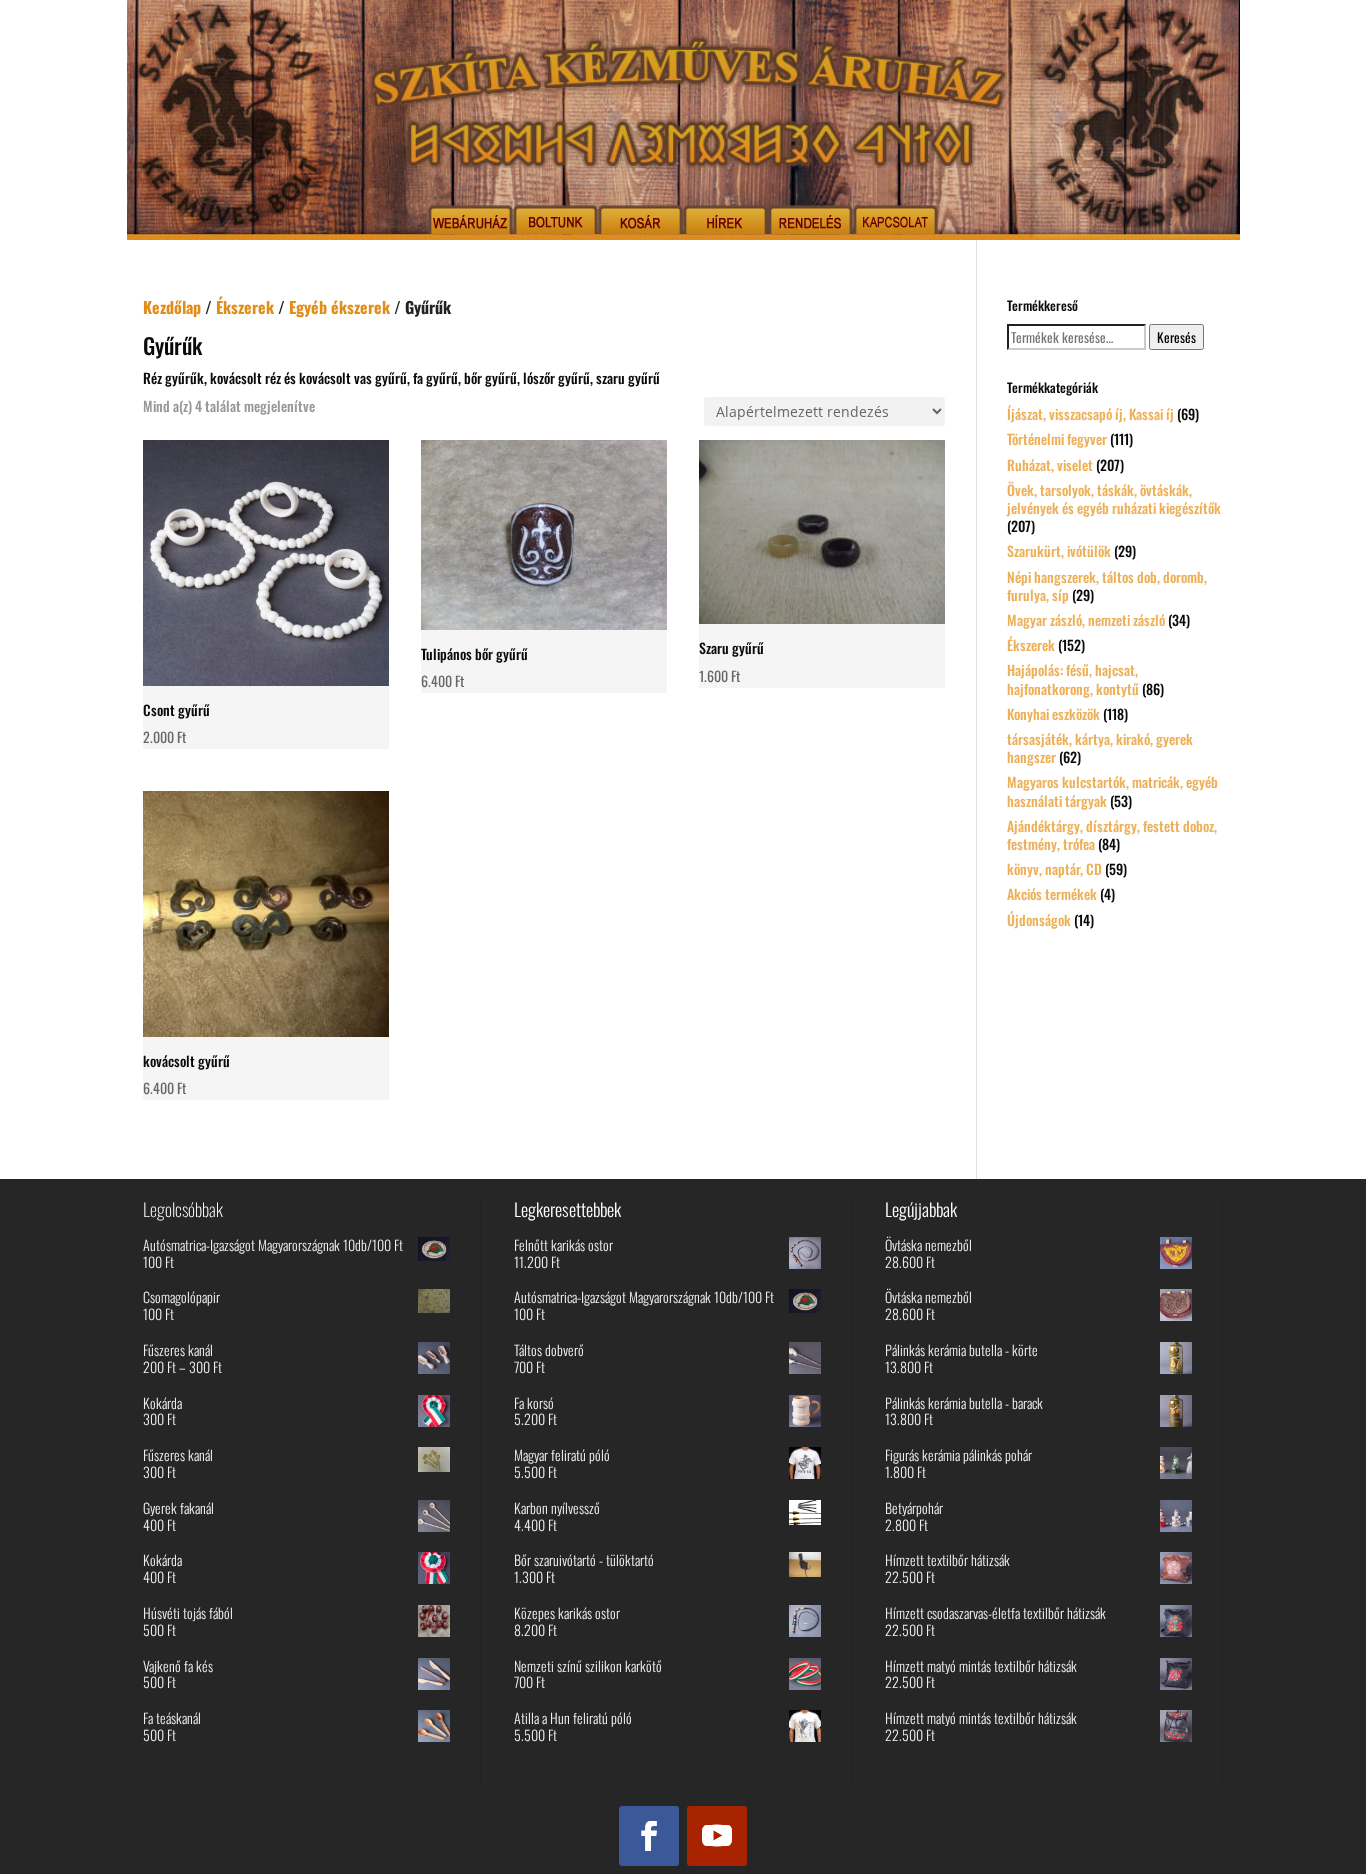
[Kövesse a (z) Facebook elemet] (649, 1836)
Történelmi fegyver (1057, 438)
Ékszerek (245, 307)
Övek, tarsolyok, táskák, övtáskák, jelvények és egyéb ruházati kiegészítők (1114, 498)
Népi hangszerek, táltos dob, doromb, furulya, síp (1107, 585)
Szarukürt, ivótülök (1059, 550)
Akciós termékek (1052, 893)
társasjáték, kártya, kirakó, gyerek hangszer (1100, 747)
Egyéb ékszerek (339, 307)
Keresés (1176, 337)
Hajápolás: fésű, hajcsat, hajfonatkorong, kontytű (1073, 678)
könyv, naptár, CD (1054, 868)
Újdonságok (1039, 919)
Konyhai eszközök (1053, 713)
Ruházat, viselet (1050, 464)
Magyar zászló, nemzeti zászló (1086, 619)
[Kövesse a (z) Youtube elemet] (717, 1836)
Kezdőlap (172, 307)
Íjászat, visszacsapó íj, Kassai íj (1090, 413)
